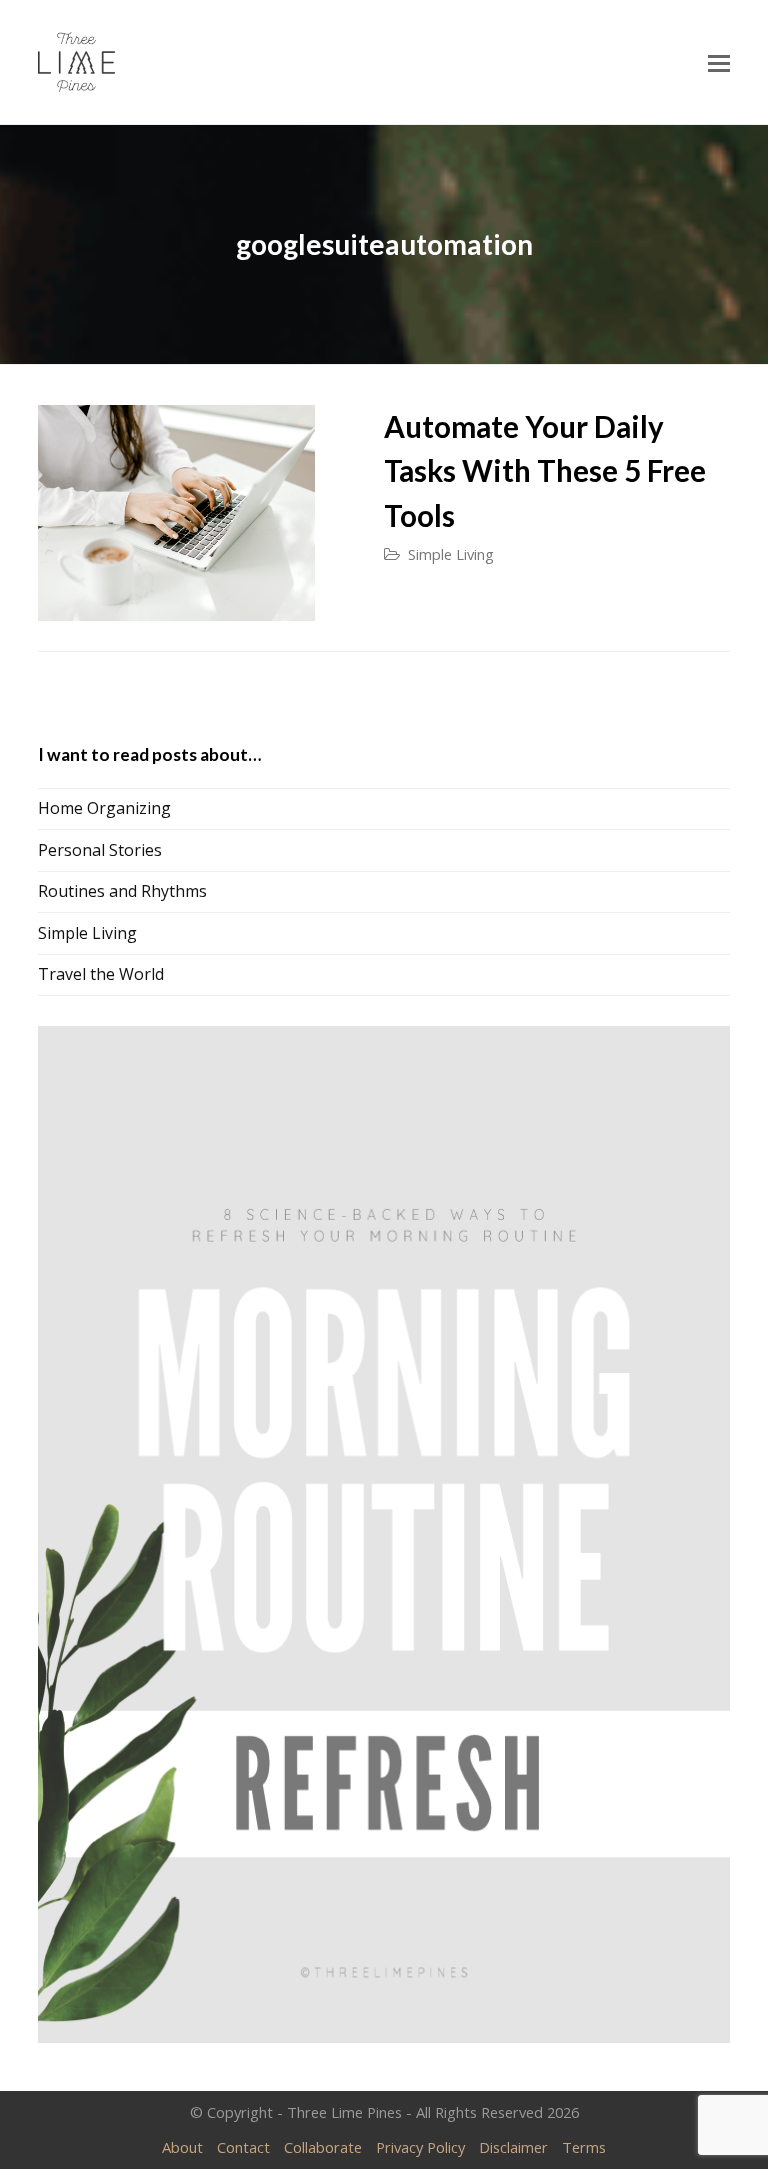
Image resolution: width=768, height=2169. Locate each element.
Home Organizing (104, 808)
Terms (584, 2147)
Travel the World (101, 974)
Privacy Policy (420, 2147)
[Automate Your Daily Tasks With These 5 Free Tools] (176, 513)
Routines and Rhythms (122, 891)
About (182, 2147)
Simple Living (451, 554)
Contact (243, 2147)
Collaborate (323, 2147)
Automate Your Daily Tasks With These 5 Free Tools (545, 471)
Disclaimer (513, 2147)
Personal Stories (100, 850)
